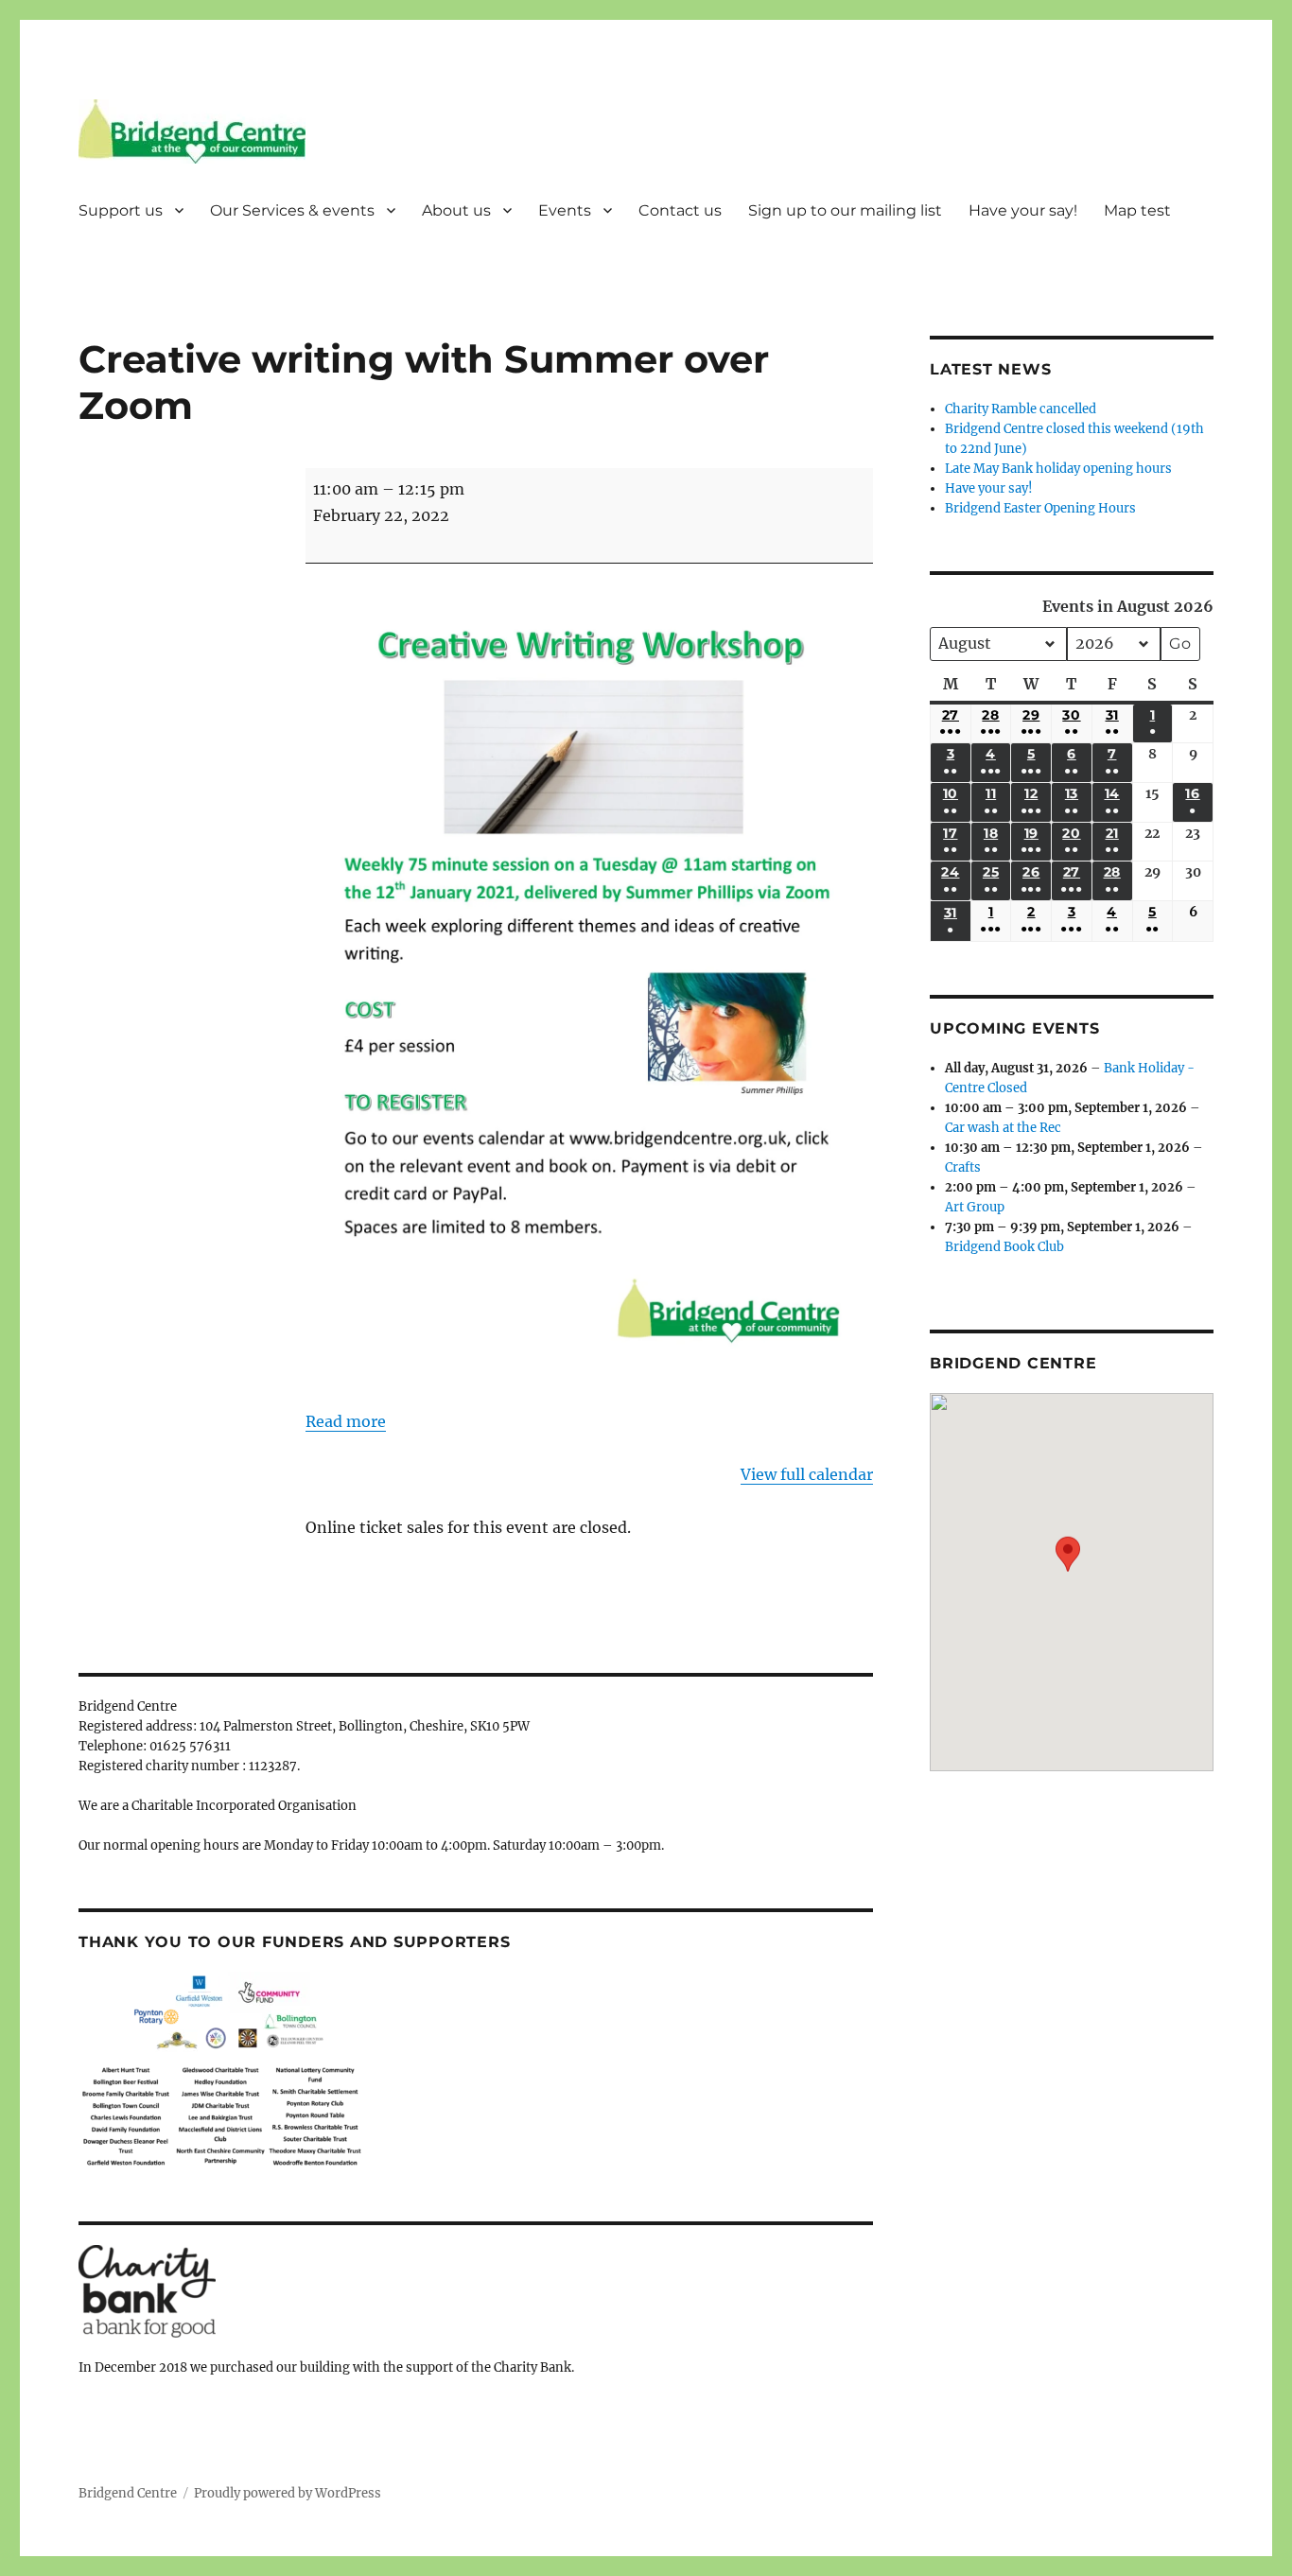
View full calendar (807, 1474)
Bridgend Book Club (1004, 1247)
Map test (1137, 210)
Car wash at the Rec (1003, 1128)
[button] (1068, 1568)
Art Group (975, 1207)
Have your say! (1023, 210)
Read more (346, 1421)
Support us (121, 210)
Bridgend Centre (128, 2493)
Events (565, 210)
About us (456, 210)
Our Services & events (292, 210)
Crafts (963, 1167)
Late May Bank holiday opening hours (1058, 469)
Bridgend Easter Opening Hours (1040, 508)
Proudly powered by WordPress (288, 2493)
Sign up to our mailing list (845, 210)
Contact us (680, 210)
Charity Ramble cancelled (1021, 409)
